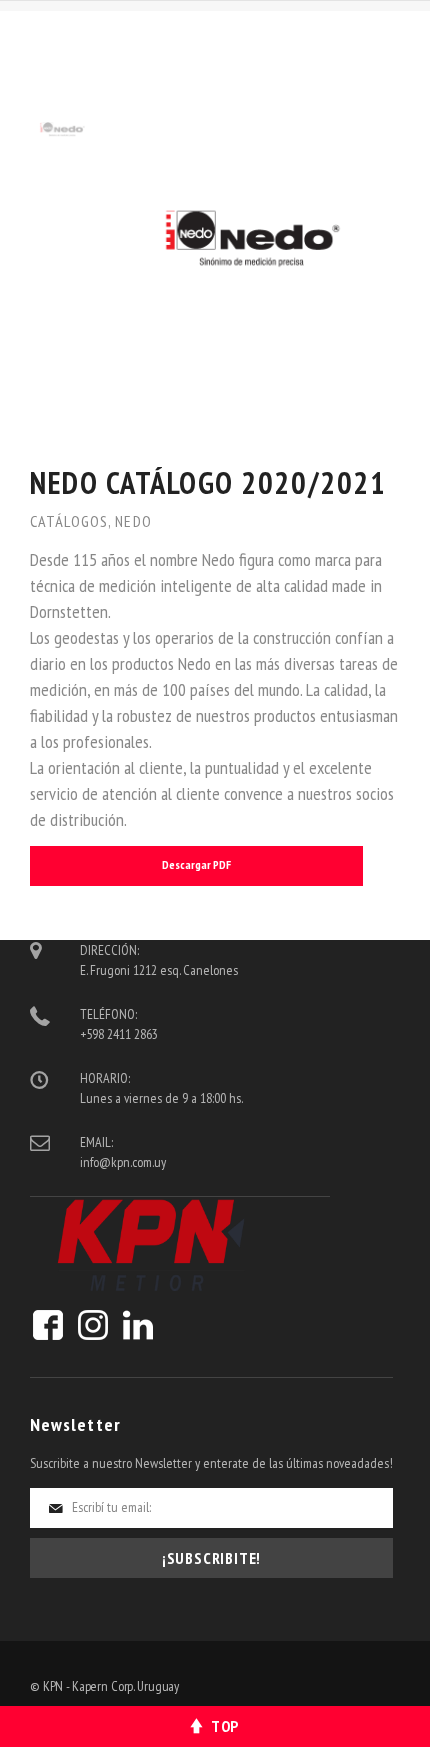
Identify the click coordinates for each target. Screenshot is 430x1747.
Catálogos (69, 521)
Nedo (133, 521)
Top (225, 1726)
